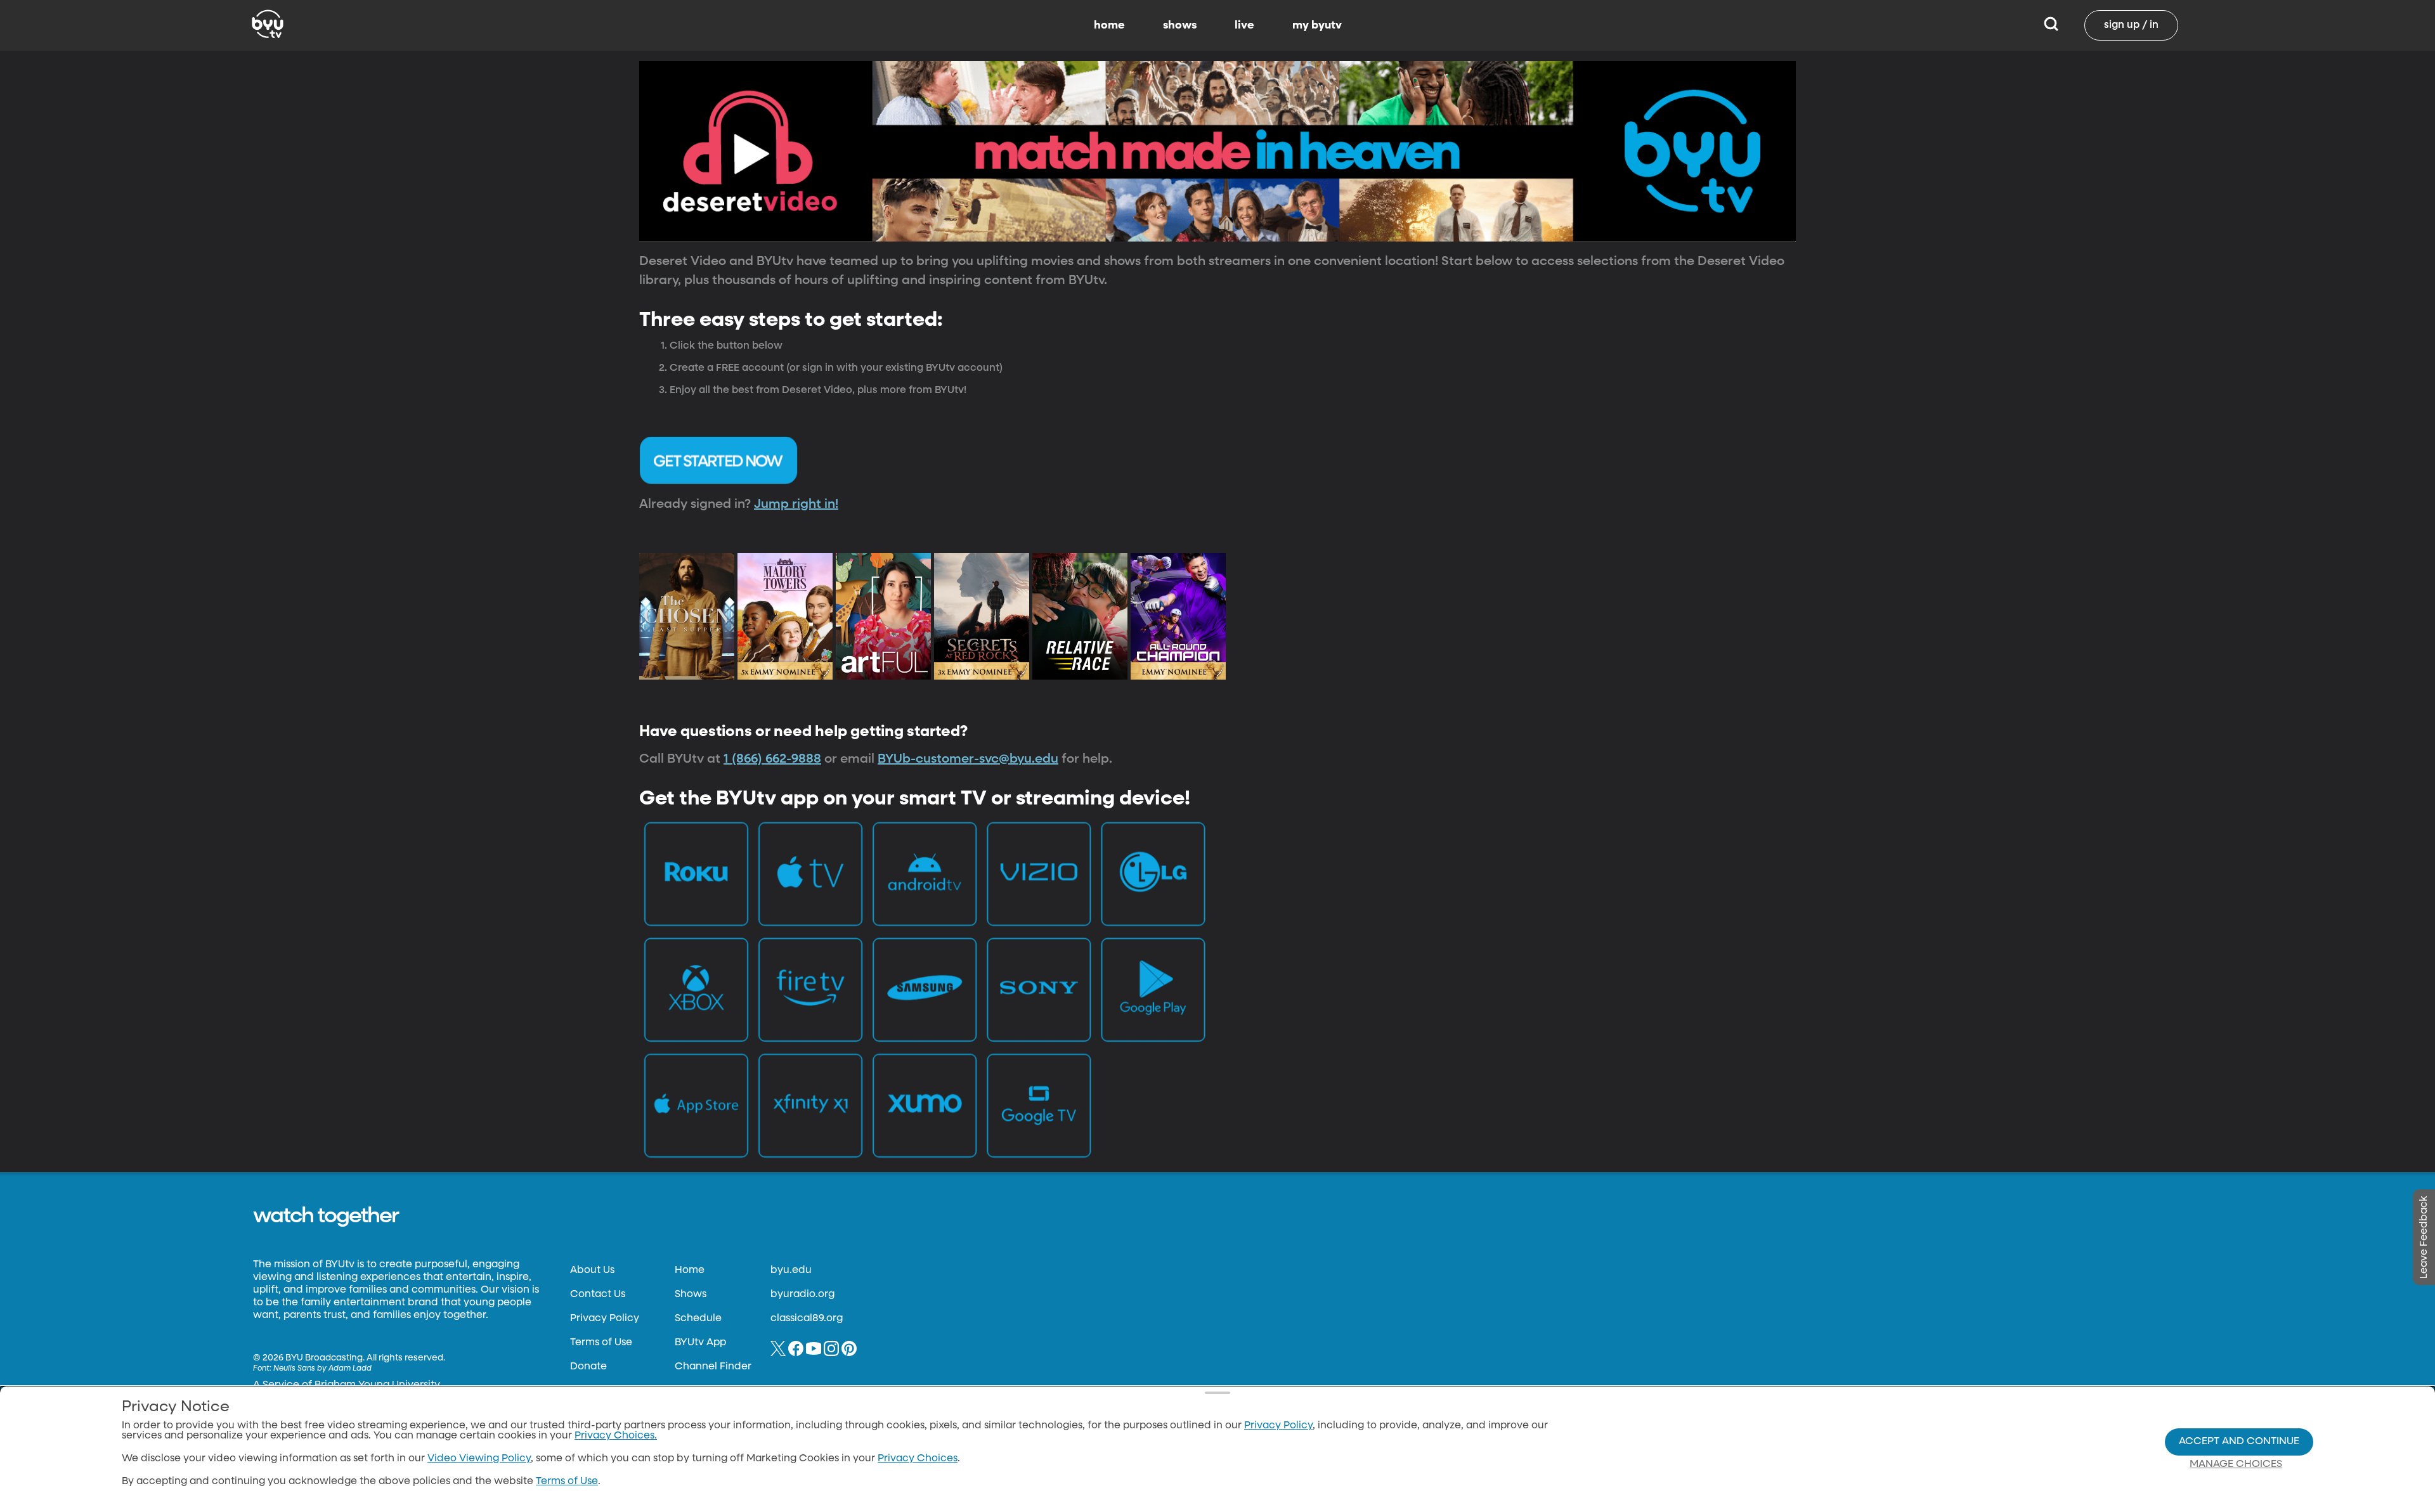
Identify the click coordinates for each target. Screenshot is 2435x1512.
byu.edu (791, 1270)
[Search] (2051, 25)
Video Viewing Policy (479, 1459)
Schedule (698, 1319)
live (1244, 25)
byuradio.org (802, 1295)
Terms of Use (601, 1343)
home (1109, 25)
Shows (691, 1295)
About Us (592, 1270)
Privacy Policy (605, 1319)
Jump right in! (796, 504)
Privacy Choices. (616, 1436)
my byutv (1317, 25)
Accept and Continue (2239, 1442)
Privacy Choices (918, 1459)
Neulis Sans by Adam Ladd (322, 1369)
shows (1180, 25)
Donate (588, 1367)
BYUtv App (700, 1343)
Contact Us (598, 1295)
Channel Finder (713, 1367)
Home (690, 1270)
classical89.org (807, 1319)
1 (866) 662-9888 (772, 759)
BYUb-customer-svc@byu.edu (968, 759)
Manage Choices (2236, 1464)
